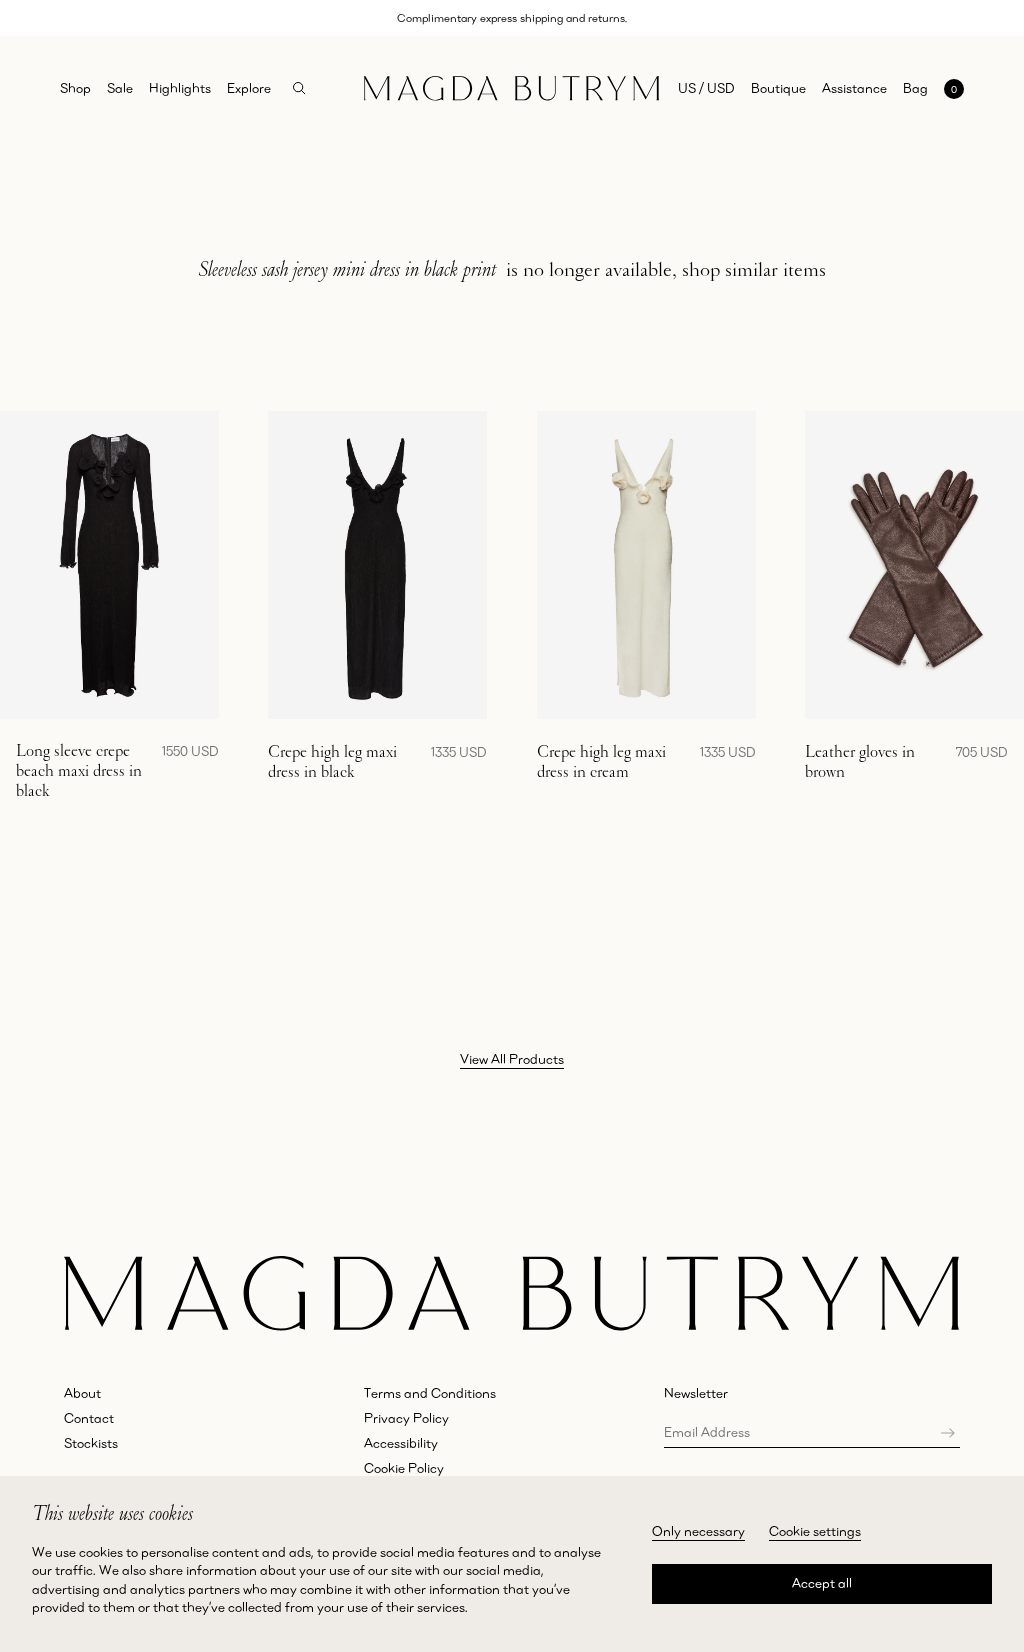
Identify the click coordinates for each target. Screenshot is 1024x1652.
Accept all (822, 1583)
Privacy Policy (406, 1418)
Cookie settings (815, 1531)
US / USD (706, 88)
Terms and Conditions (430, 1393)
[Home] (511, 88)
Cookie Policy (404, 1468)
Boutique (778, 88)
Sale (120, 88)
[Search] (299, 88)
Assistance (854, 88)
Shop (75, 88)
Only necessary (698, 1531)
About (82, 1393)
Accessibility (401, 1443)
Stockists (91, 1443)
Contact (89, 1418)
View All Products (512, 1059)
